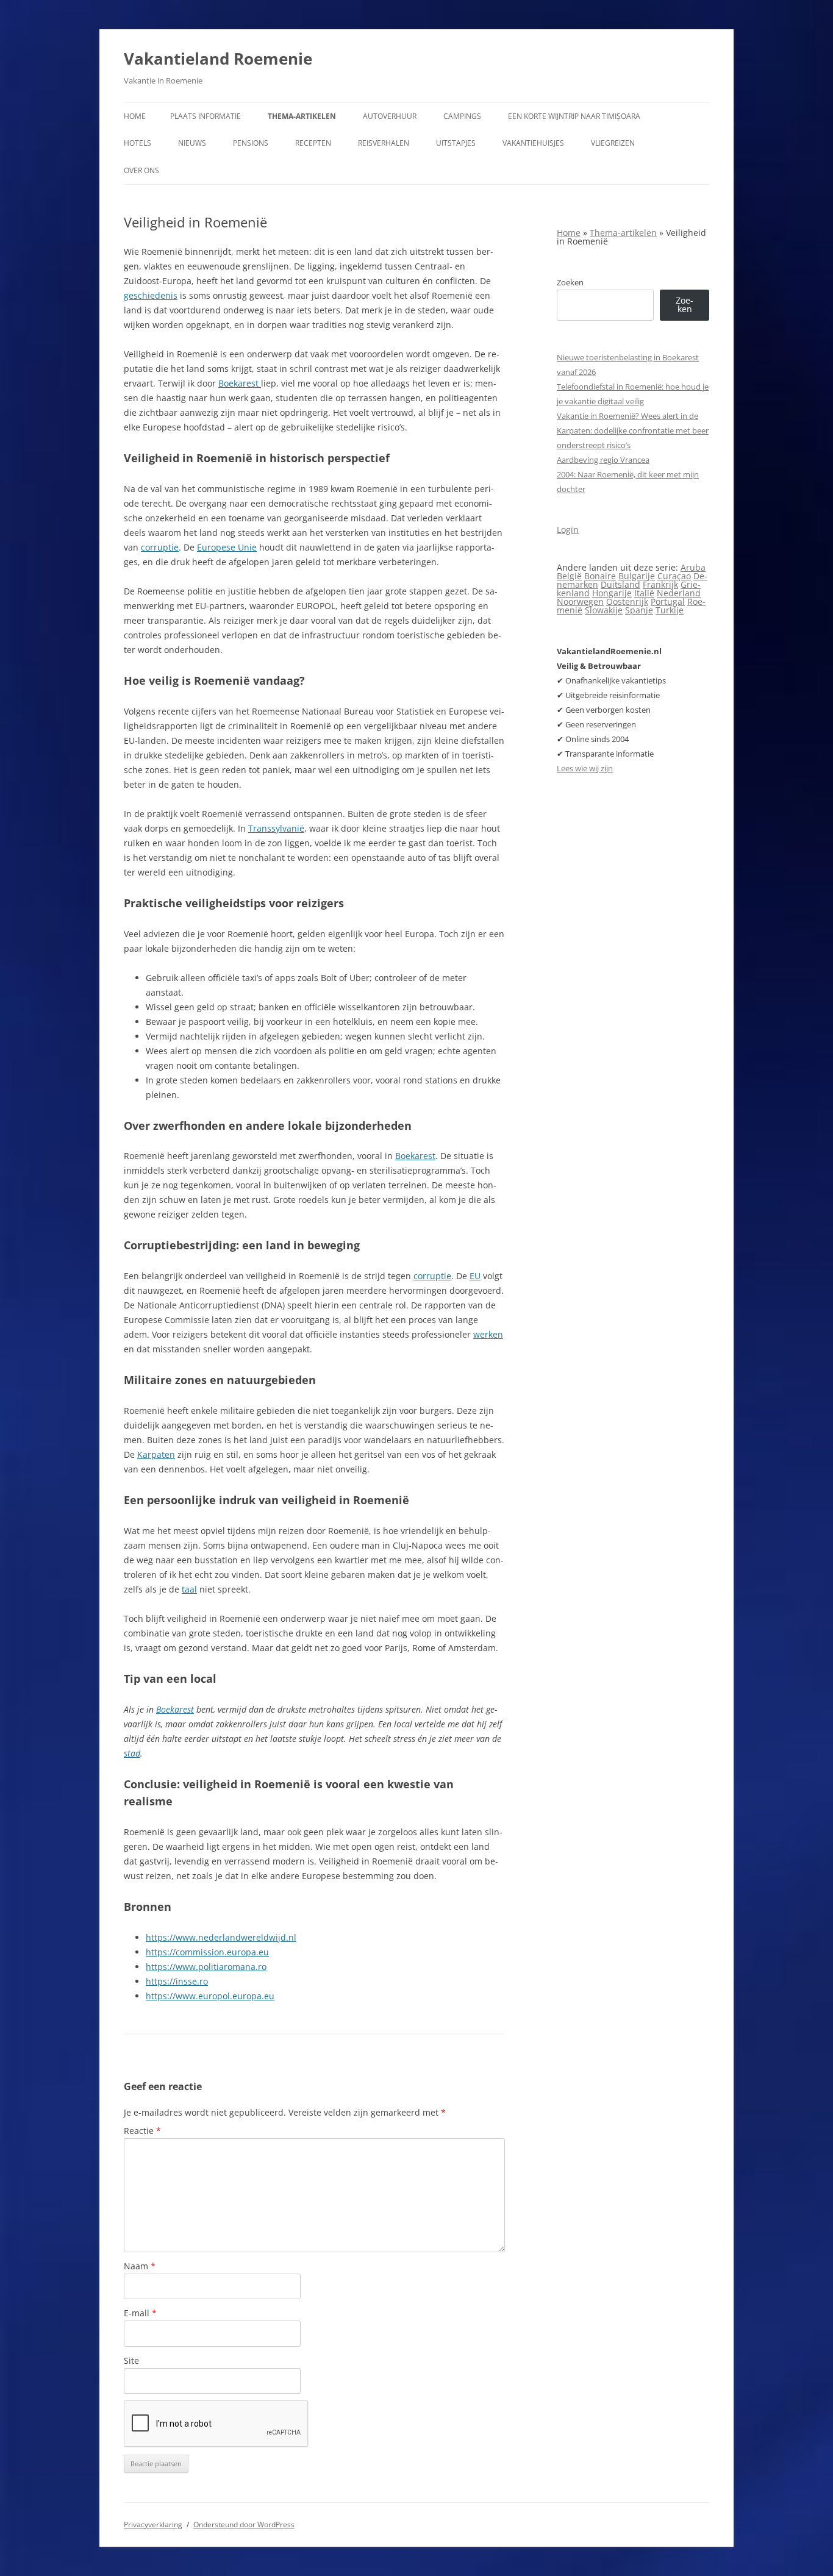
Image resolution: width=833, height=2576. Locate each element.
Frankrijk (660, 584)
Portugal (668, 601)
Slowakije (604, 610)
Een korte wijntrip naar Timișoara (574, 116)
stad (132, 1753)
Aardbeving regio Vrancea (603, 460)
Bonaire (600, 576)
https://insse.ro (177, 1981)
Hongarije (612, 593)
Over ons (141, 170)
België (569, 576)
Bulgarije (637, 576)
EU (475, 1276)
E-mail (140, 2313)
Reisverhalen (384, 143)
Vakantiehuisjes (533, 143)
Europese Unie (227, 547)
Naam (140, 2266)
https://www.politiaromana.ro (206, 1967)
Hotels (138, 143)
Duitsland (620, 584)
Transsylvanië (276, 828)
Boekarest (240, 383)
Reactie (142, 2131)
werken (488, 1334)
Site (131, 2360)
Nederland (679, 593)
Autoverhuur (390, 116)
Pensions (251, 143)
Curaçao (674, 576)
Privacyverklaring (153, 2524)
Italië (644, 593)
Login (568, 530)
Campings (462, 116)
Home (135, 116)
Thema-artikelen (302, 116)
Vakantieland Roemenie (218, 59)
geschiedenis (151, 295)
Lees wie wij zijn (585, 768)
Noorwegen (580, 601)
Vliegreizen (613, 143)
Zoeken (570, 282)
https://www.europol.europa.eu (210, 1996)
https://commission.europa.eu (207, 1952)
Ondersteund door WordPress (244, 2524)
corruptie (160, 547)
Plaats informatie (206, 116)
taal (189, 1589)
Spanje (639, 610)
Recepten (313, 143)
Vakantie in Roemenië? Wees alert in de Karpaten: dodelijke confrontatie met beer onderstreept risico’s (633, 430)
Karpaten (156, 1454)
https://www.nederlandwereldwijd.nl (221, 1937)
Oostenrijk (627, 601)
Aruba (693, 567)
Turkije (670, 610)
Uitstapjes (456, 143)
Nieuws (192, 143)
